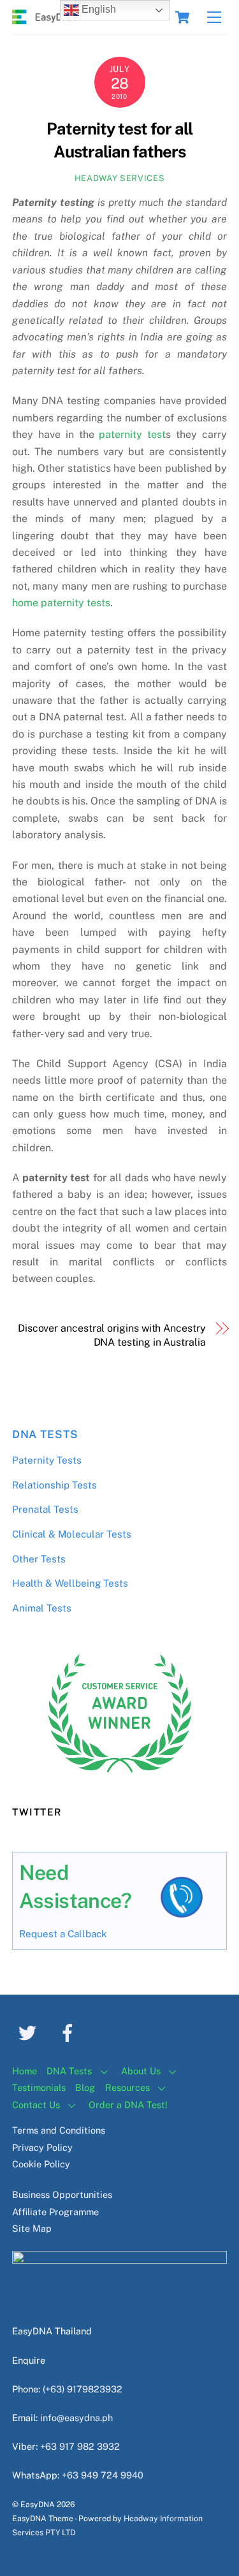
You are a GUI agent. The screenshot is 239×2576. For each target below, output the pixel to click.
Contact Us (36, 2105)
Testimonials (39, 2087)
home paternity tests (61, 603)
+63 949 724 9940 (103, 2475)
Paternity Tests (47, 1460)
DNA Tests (45, 1434)
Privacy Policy (42, 2147)
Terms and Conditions (59, 2130)
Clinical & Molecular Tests (72, 1534)
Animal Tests (42, 1608)
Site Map (32, 2228)
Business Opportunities (62, 2194)
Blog (85, 2087)
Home (25, 2071)
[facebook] (70, 2032)
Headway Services (119, 178)
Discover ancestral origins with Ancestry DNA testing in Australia (112, 1335)
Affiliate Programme (55, 2212)
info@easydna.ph (76, 2418)
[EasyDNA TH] (44, 18)
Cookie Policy (41, 2164)
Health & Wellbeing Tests (70, 1583)
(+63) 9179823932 (83, 2389)
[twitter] (30, 2032)
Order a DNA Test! (128, 2105)
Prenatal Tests (45, 1509)
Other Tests (39, 1559)
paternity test (130, 434)
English (98, 9)
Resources (127, 2087)
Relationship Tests (54, 1485)
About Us (141, 2071)
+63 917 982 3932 (80, 2446)
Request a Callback (63, 1934)
